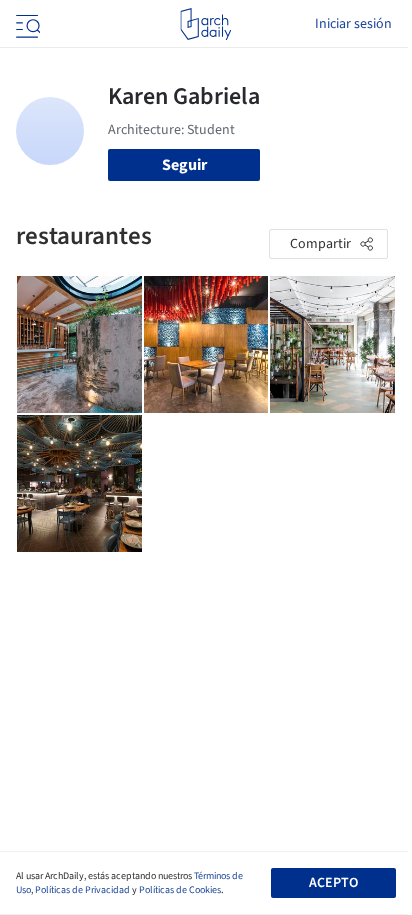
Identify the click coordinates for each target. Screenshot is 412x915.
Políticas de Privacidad (82, 890)
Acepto (333, 883)
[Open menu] (26, 24)
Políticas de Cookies (180, 890)
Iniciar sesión (353, 24)
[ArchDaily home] (205, 24)
